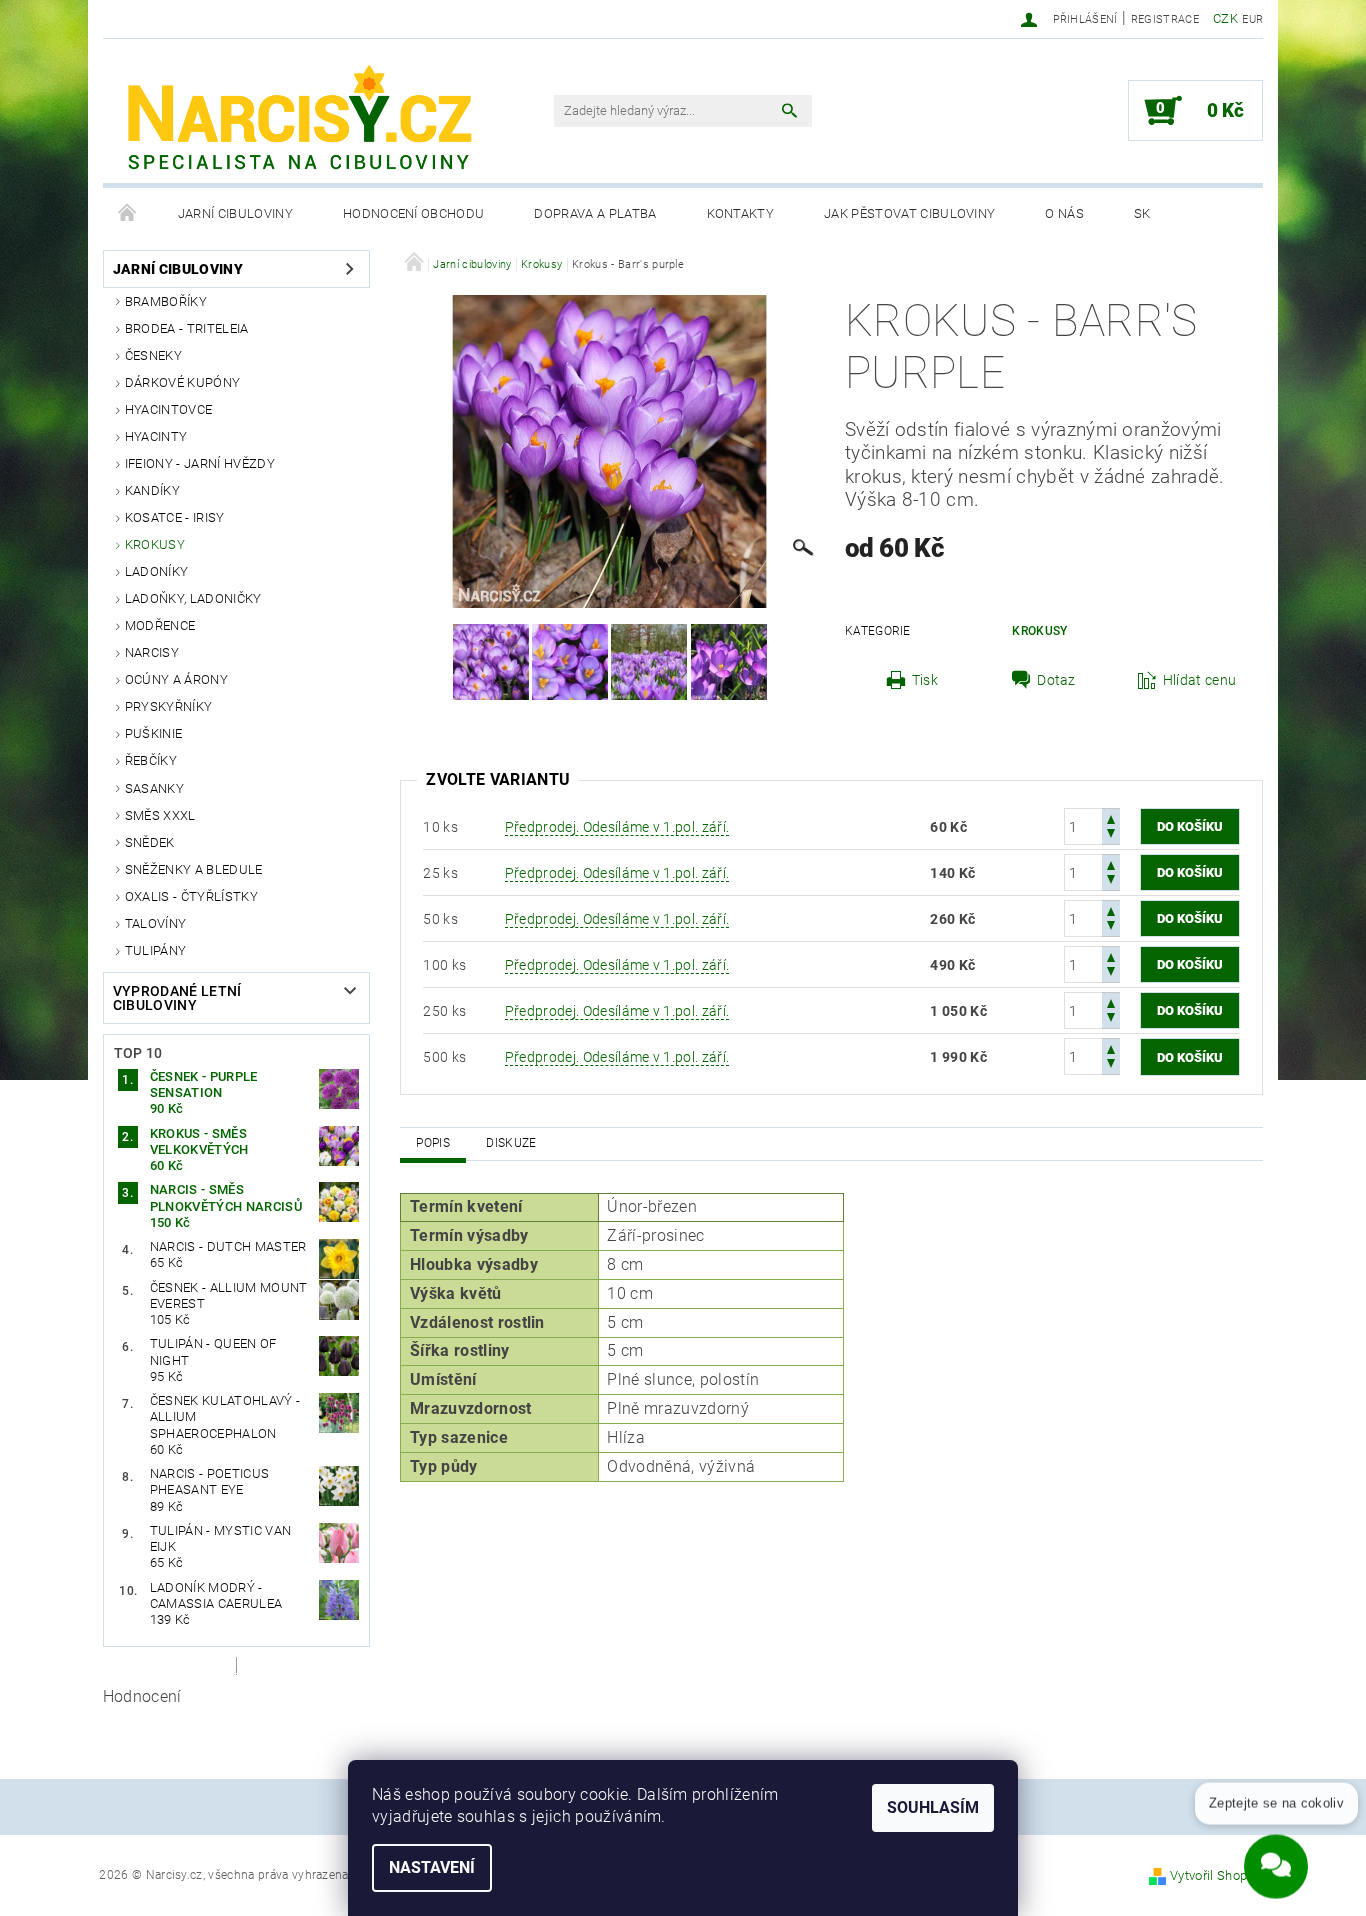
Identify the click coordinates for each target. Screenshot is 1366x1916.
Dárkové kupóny (182, 382)
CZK (1225, 18)
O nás (1064, 213)
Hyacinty (156, 436)
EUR (1252, 19)
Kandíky (152, 490)
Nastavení (432, 1867)
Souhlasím (933, 1807)
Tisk (925, 680)
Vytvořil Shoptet (1216, 1875)
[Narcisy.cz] (298, 121)
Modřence (160, 625)
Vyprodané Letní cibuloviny (177, 998)
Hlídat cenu (1200, 680)
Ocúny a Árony (176, 679)
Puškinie (154, 733)
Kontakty (741, 213)
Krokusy (155, 544)
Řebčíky (151, 760)
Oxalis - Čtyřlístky (191, 896)
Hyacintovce (169, 409)
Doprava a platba (595, 213)
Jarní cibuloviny (235, 213)
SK (1142, 213)
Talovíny (156, 923)
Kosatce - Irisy (175, 517)
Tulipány (156, 950)
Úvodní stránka (128, 214)
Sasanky (154, 788)
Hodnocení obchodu (413, 213)
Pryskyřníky (169, 706)
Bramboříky (166, 301)
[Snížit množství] (1111, 835)
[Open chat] (1276, 1856)
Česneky (153, 355)
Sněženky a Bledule (194, 869)
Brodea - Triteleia (187, 328)
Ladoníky (157, 571)
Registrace (1165, 19)
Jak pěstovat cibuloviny (909, 213)
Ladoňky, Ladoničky (193, 598)
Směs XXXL (160, 815)
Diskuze (511, 1143)
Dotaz (1056, 680)
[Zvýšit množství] (1111, 817)
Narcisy (152, 652)
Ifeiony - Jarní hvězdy (200, 463)
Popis (433, 1143)
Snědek (150, 842)
